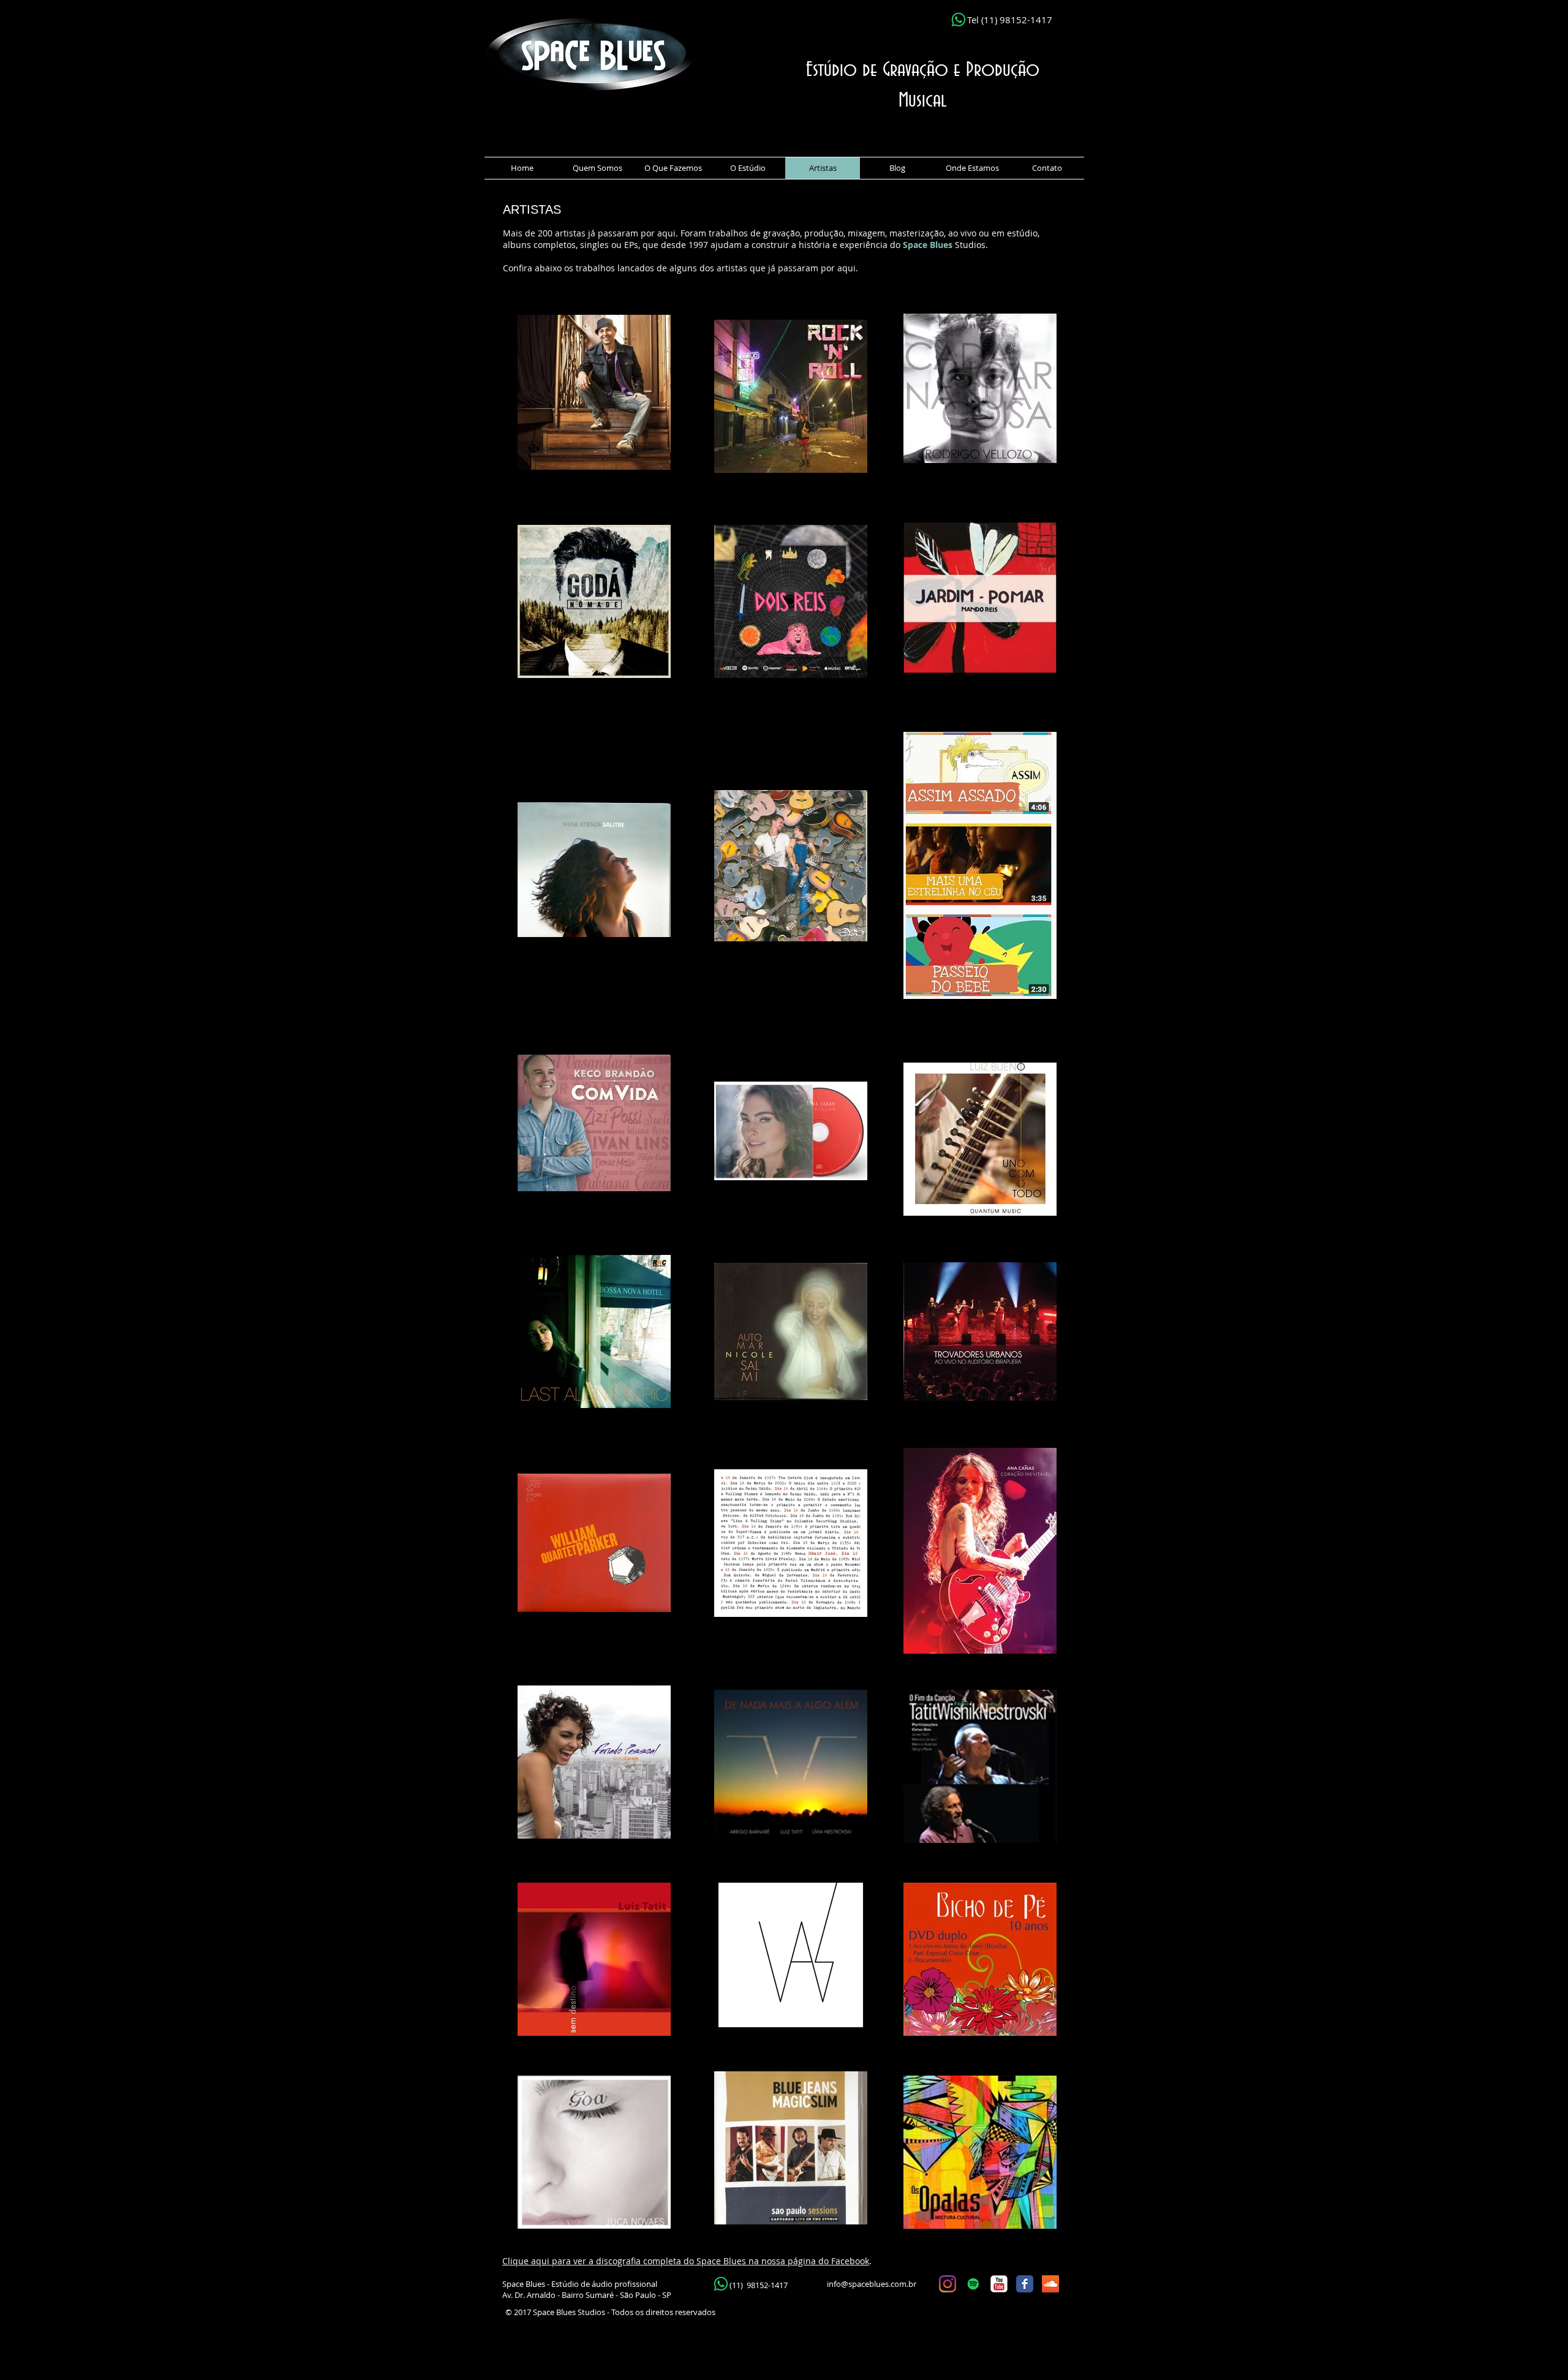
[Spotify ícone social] (973, 2284)
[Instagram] (948, 2284)
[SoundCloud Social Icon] (1050, 2284)
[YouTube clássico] (999, 2284)
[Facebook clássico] (1025, 2284)
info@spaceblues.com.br (872, 2284)
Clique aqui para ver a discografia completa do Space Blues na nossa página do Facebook (686, 2261)
